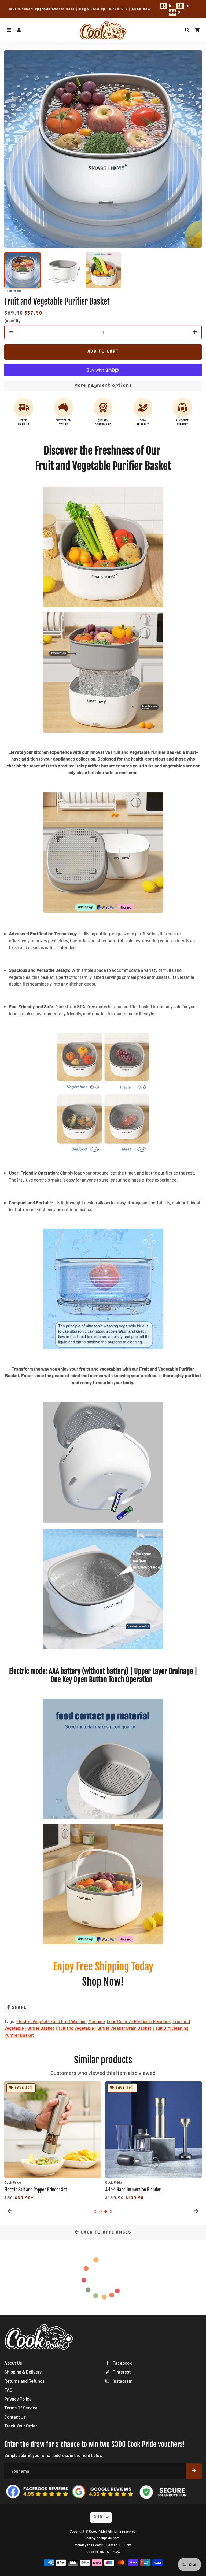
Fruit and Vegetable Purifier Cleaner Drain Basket (104, 2028)
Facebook (122, 2363)
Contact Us (15, 2417)
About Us (13, 2363)
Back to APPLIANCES (105, 2233)
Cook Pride (97, 2531)
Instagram (122, 2381)
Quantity (12, 320)
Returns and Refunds (24, 2381)
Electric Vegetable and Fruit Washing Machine (61, 2021)
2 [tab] (100, 2212)
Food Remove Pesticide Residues (139, 2021)
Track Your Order (21, 2426)
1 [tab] (95, 2212)
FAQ (8, 2390)
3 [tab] (106, 2212)
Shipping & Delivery (23, 2372)
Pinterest (121, 2372)
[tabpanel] (53, 2142)
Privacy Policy (18, 2399)
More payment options (103, 386)
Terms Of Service (21, 2408)
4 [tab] (111, 2212)
